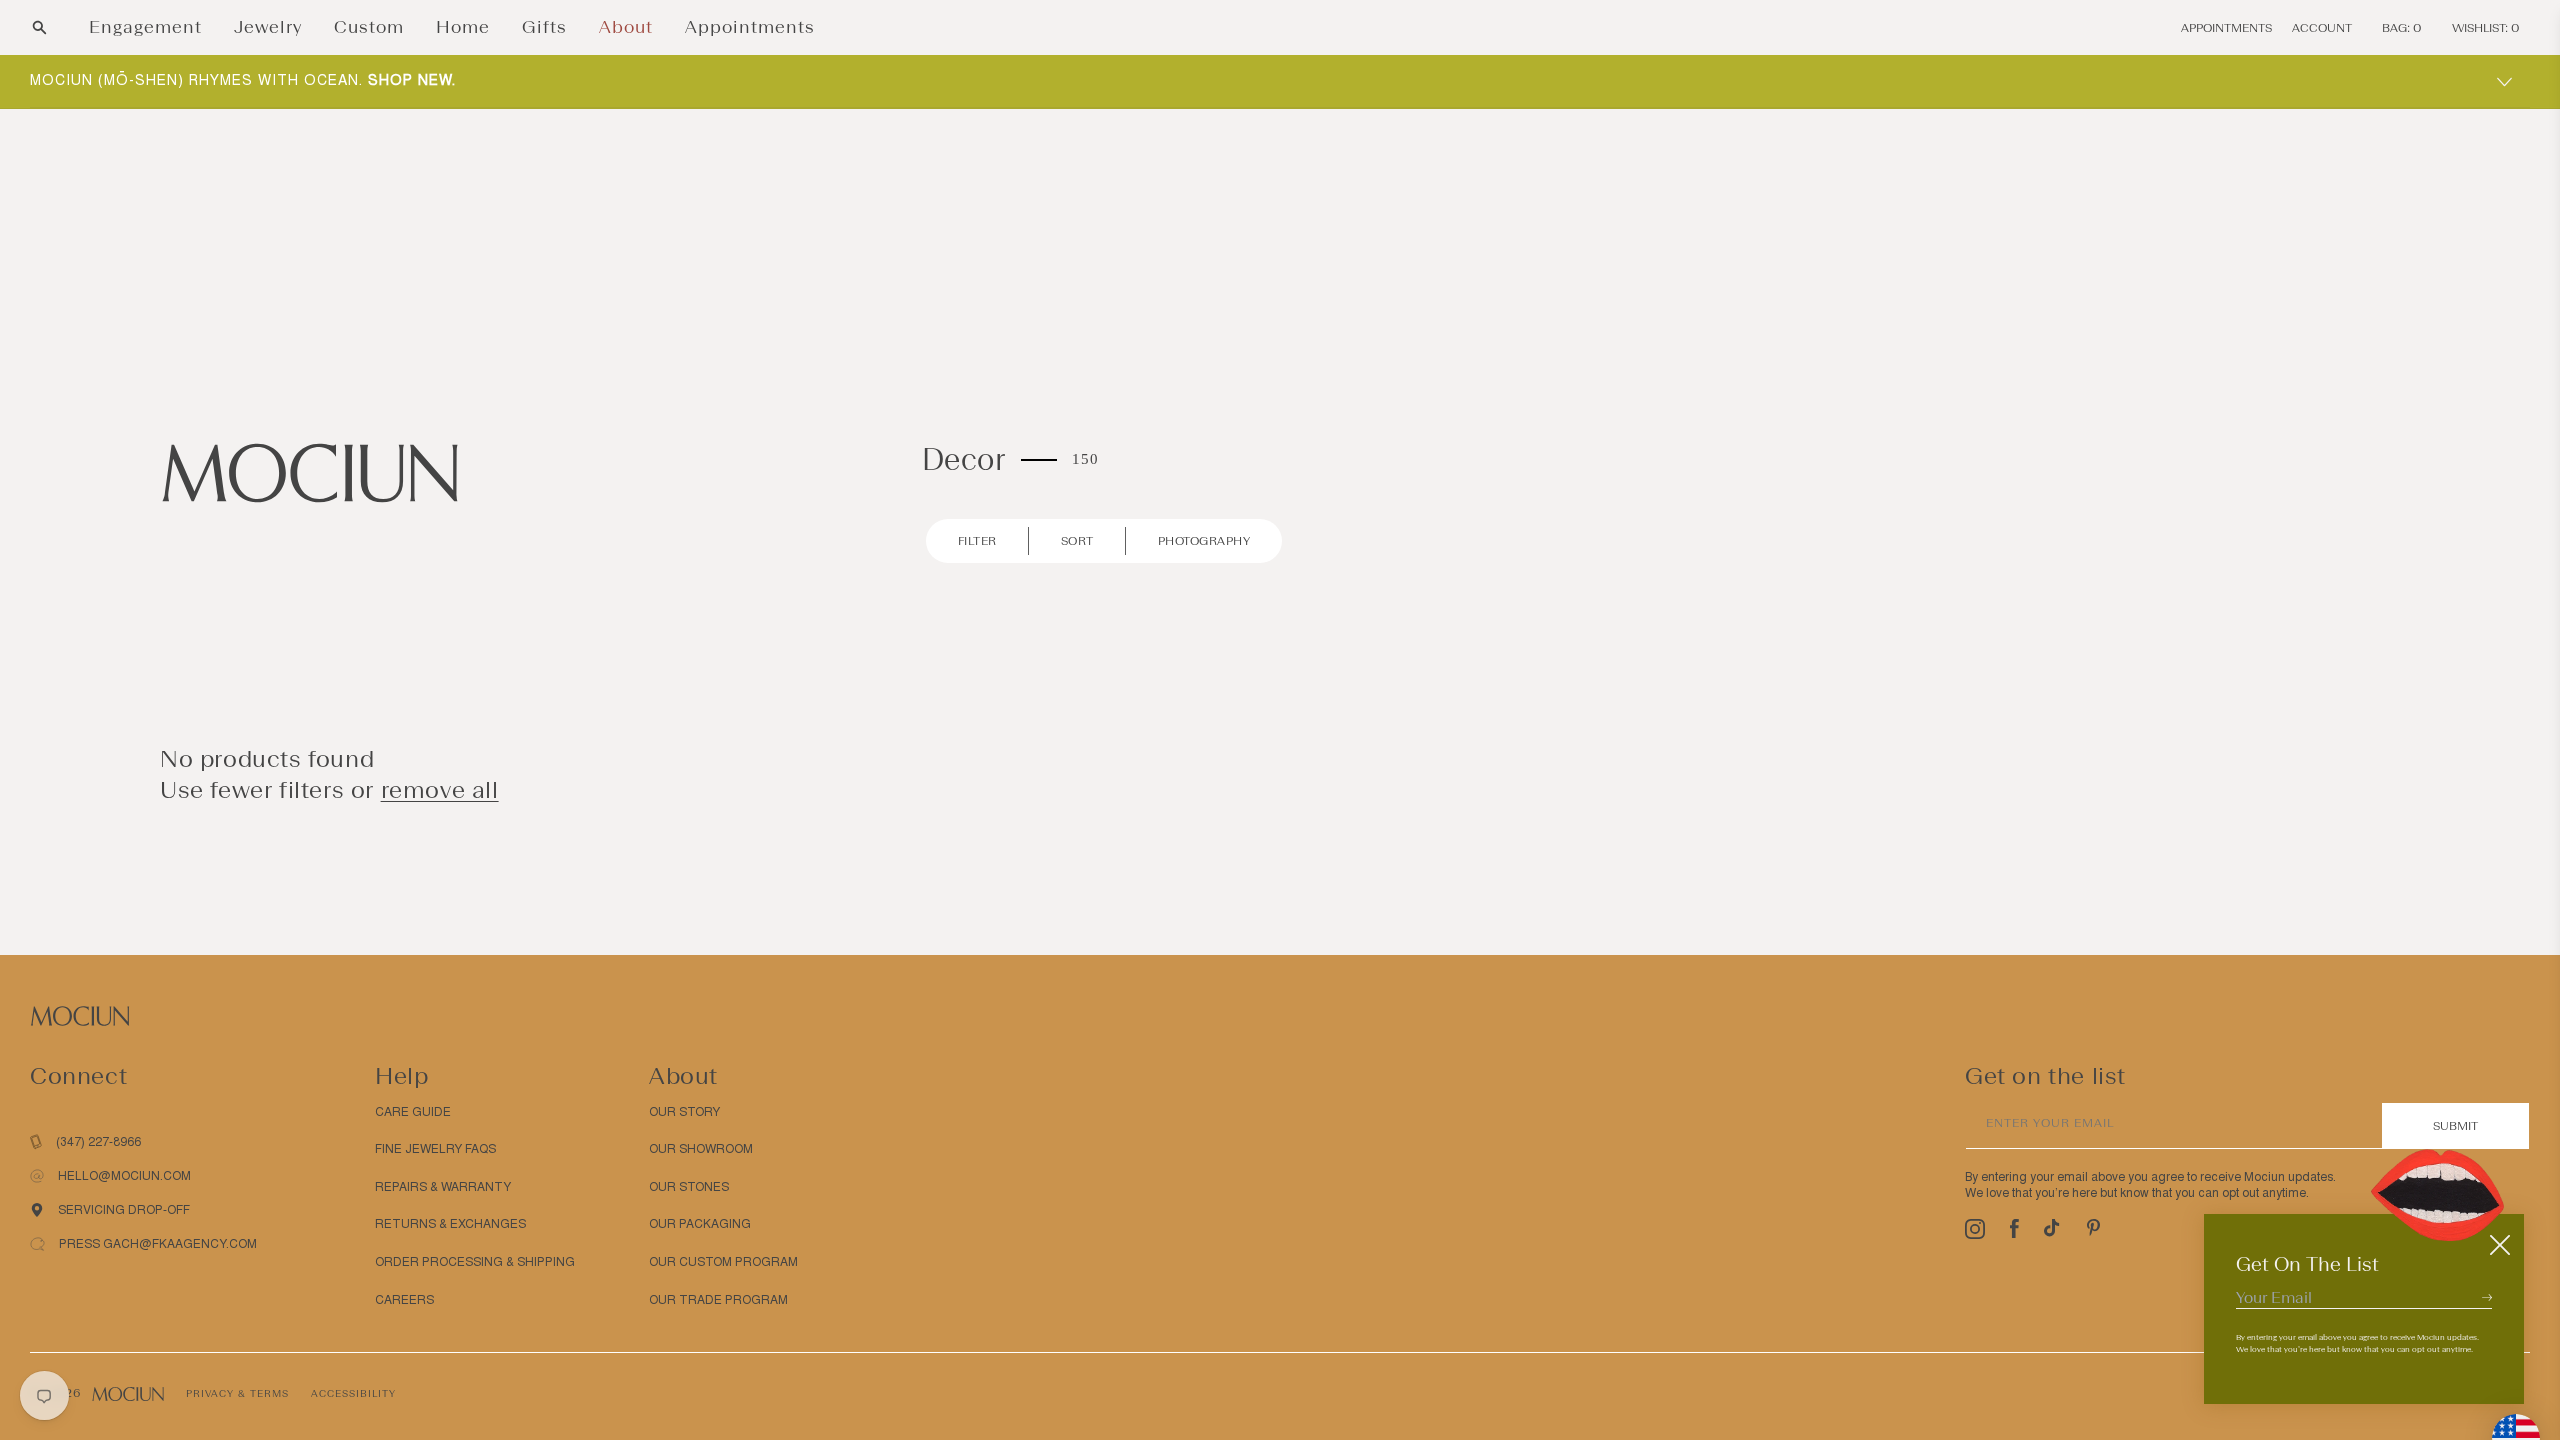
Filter (977, 541)
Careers (404, 1300)
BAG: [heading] (2402, 28)
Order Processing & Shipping (475, 1262)
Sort (1077, 541)
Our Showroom (701, 1149)
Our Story (684, 1112)
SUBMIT (2455, 1126)
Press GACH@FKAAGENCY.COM (158, 1244)
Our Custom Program (723, 1262)
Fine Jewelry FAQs (435, 1149)
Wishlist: (2486, 28)
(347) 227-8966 (98, 1142)
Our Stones (689, 1187)
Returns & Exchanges (450, 1224)
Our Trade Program (718, 1300)
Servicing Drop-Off (124, 1210)
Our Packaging (700, 1224)
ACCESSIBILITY (353, 1393)
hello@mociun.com (124, 1176)
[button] (39, 27)
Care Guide (413, 1112)
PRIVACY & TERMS (237, 1393)
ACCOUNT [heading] (2322, 28)
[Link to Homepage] (310, 471)
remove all (440, 789)
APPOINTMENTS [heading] (2226, 28)
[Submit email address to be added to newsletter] (2487, 1297)
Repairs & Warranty (443, 1187)
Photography (1204, 541)
